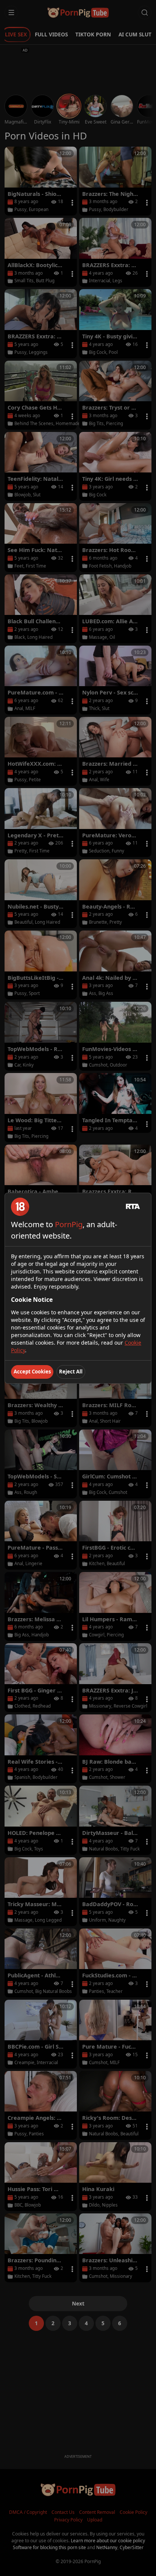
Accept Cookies (32, 1372)
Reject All (71, 1372)
